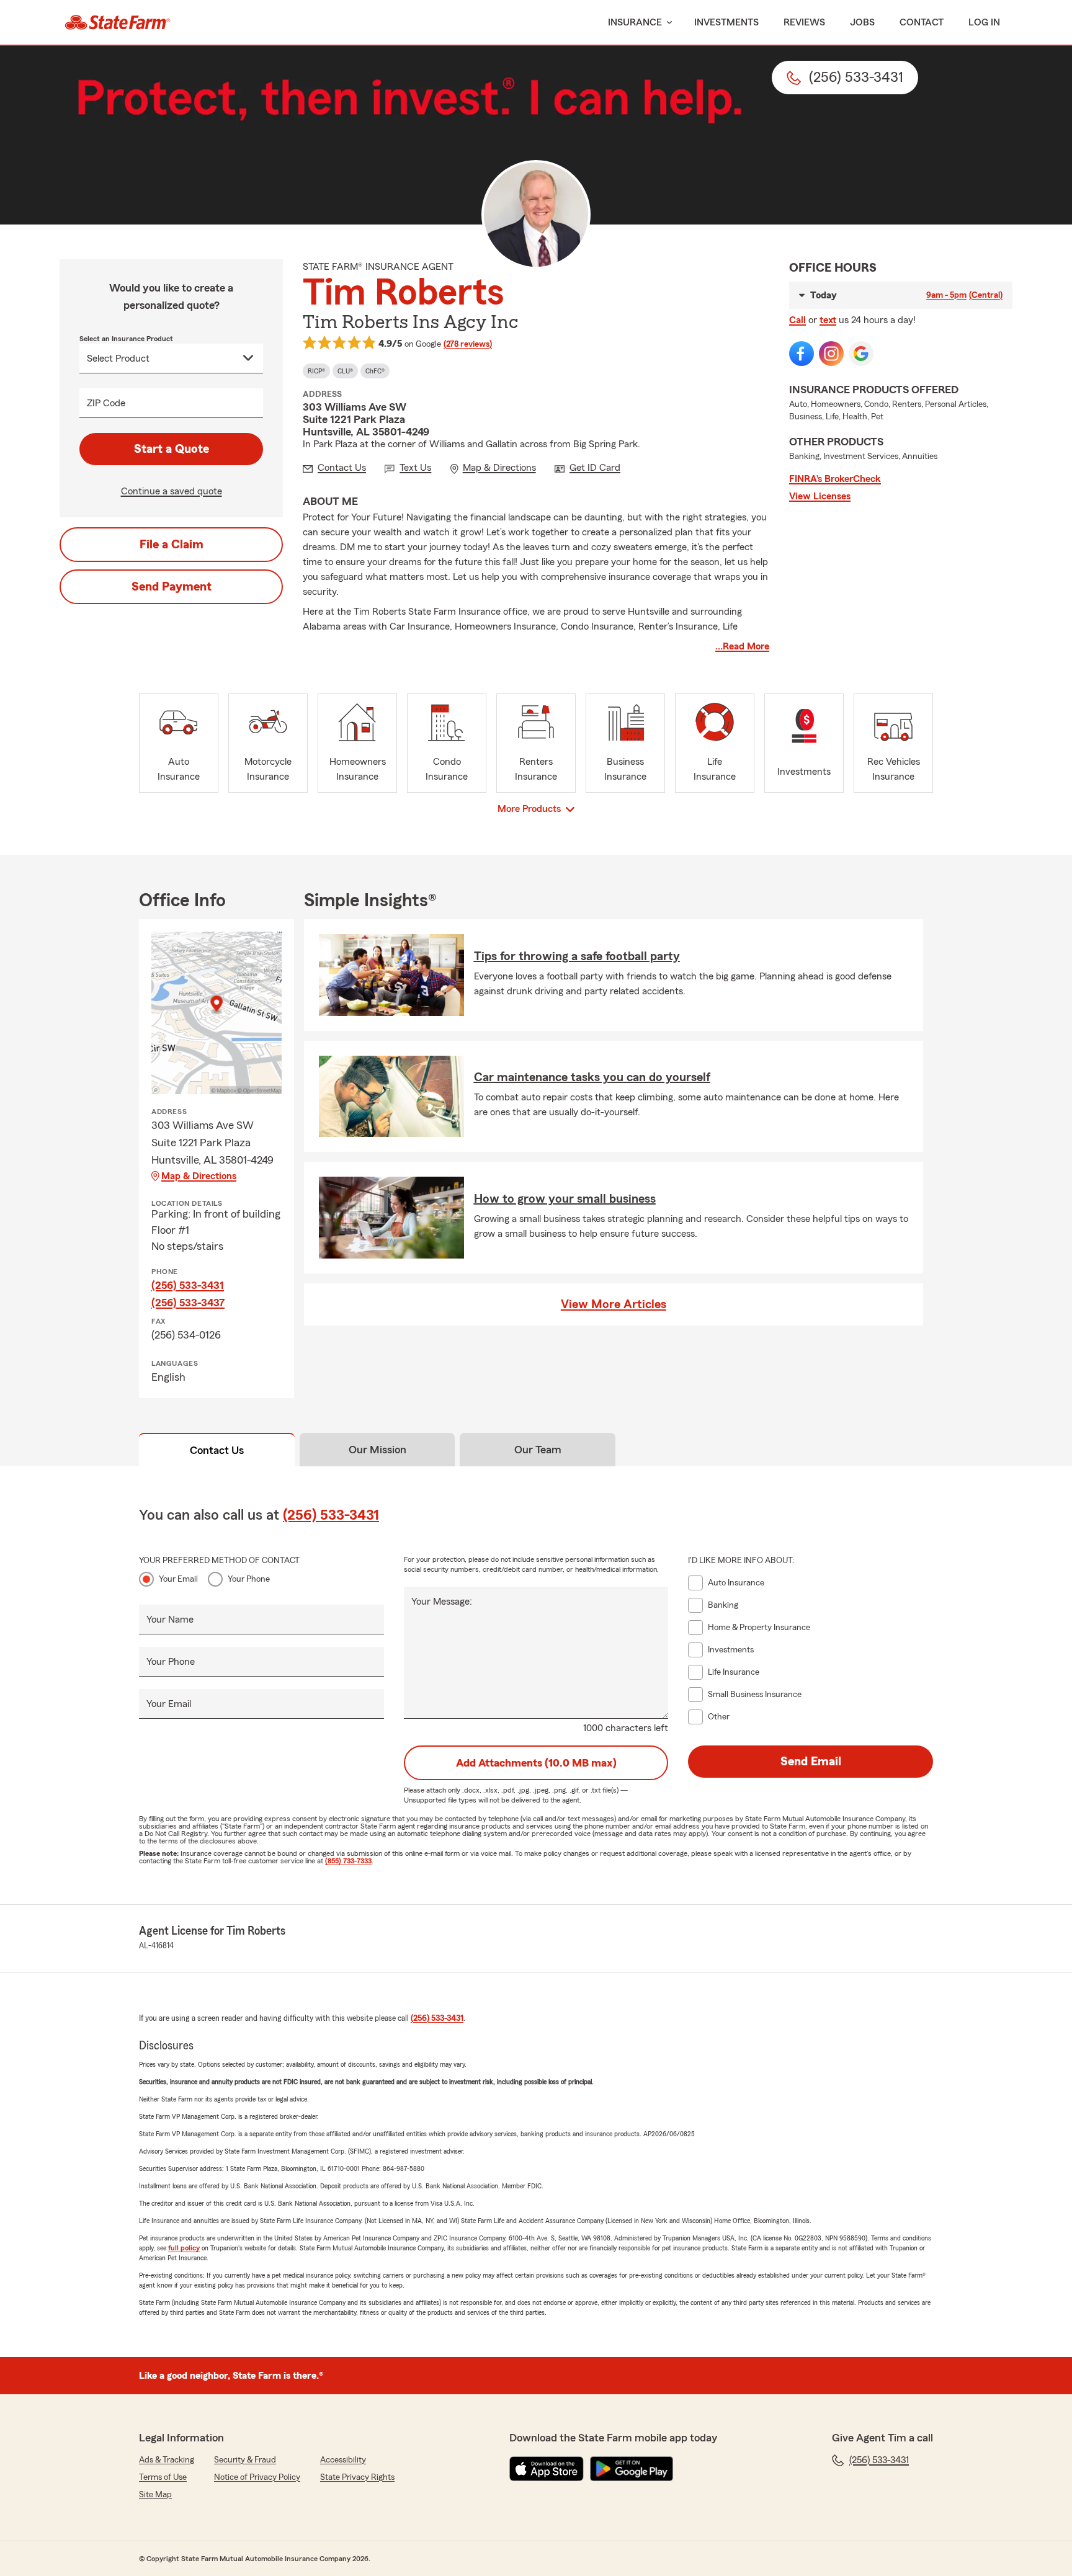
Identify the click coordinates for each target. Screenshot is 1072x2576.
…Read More (742, 646)
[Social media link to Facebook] (802, 354)
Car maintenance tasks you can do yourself (592, 1077)
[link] (118, 22)
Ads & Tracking (167, 2460)
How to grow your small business (565, 1199)
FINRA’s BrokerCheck (835, 479)
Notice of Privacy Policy (257, 2477)
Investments (726, 22)
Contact (922, 22)
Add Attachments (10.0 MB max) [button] (536, 1763)
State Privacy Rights (357, 2477)
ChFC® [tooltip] (375, 371)
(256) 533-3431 (188, 1285)
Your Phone (249, 1579)
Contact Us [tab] (217, 1450)
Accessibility (343, 2460)
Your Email (178, 1579)
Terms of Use (163, 2477)
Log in (984, 22)
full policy (184, 2248)
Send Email (811, 1762)
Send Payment (172, 587)
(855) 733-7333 (348, 1861)
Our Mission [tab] (377, 1450)
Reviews (804, 22)
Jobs (862, 22)
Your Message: (442, 1602)
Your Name (170, 1620)
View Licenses (820, 496)
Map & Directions (199, 1176)
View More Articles (614, 1304)
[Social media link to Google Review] (861, 354)
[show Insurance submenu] (667, 23)
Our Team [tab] (538, 1450)
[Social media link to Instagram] (831, 354)
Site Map (155, 2495)
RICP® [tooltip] (316, 371)
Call (797, 320)
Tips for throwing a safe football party (577, 956)
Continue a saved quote (172, 491)
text (828, 320)
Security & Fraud (245, 2460)
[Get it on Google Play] (632, 2469)
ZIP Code (106, 403)
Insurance (635, 22)
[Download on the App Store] (547, 2469)
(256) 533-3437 (188, 1303)
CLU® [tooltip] (345, 371)
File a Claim (172, 545)
